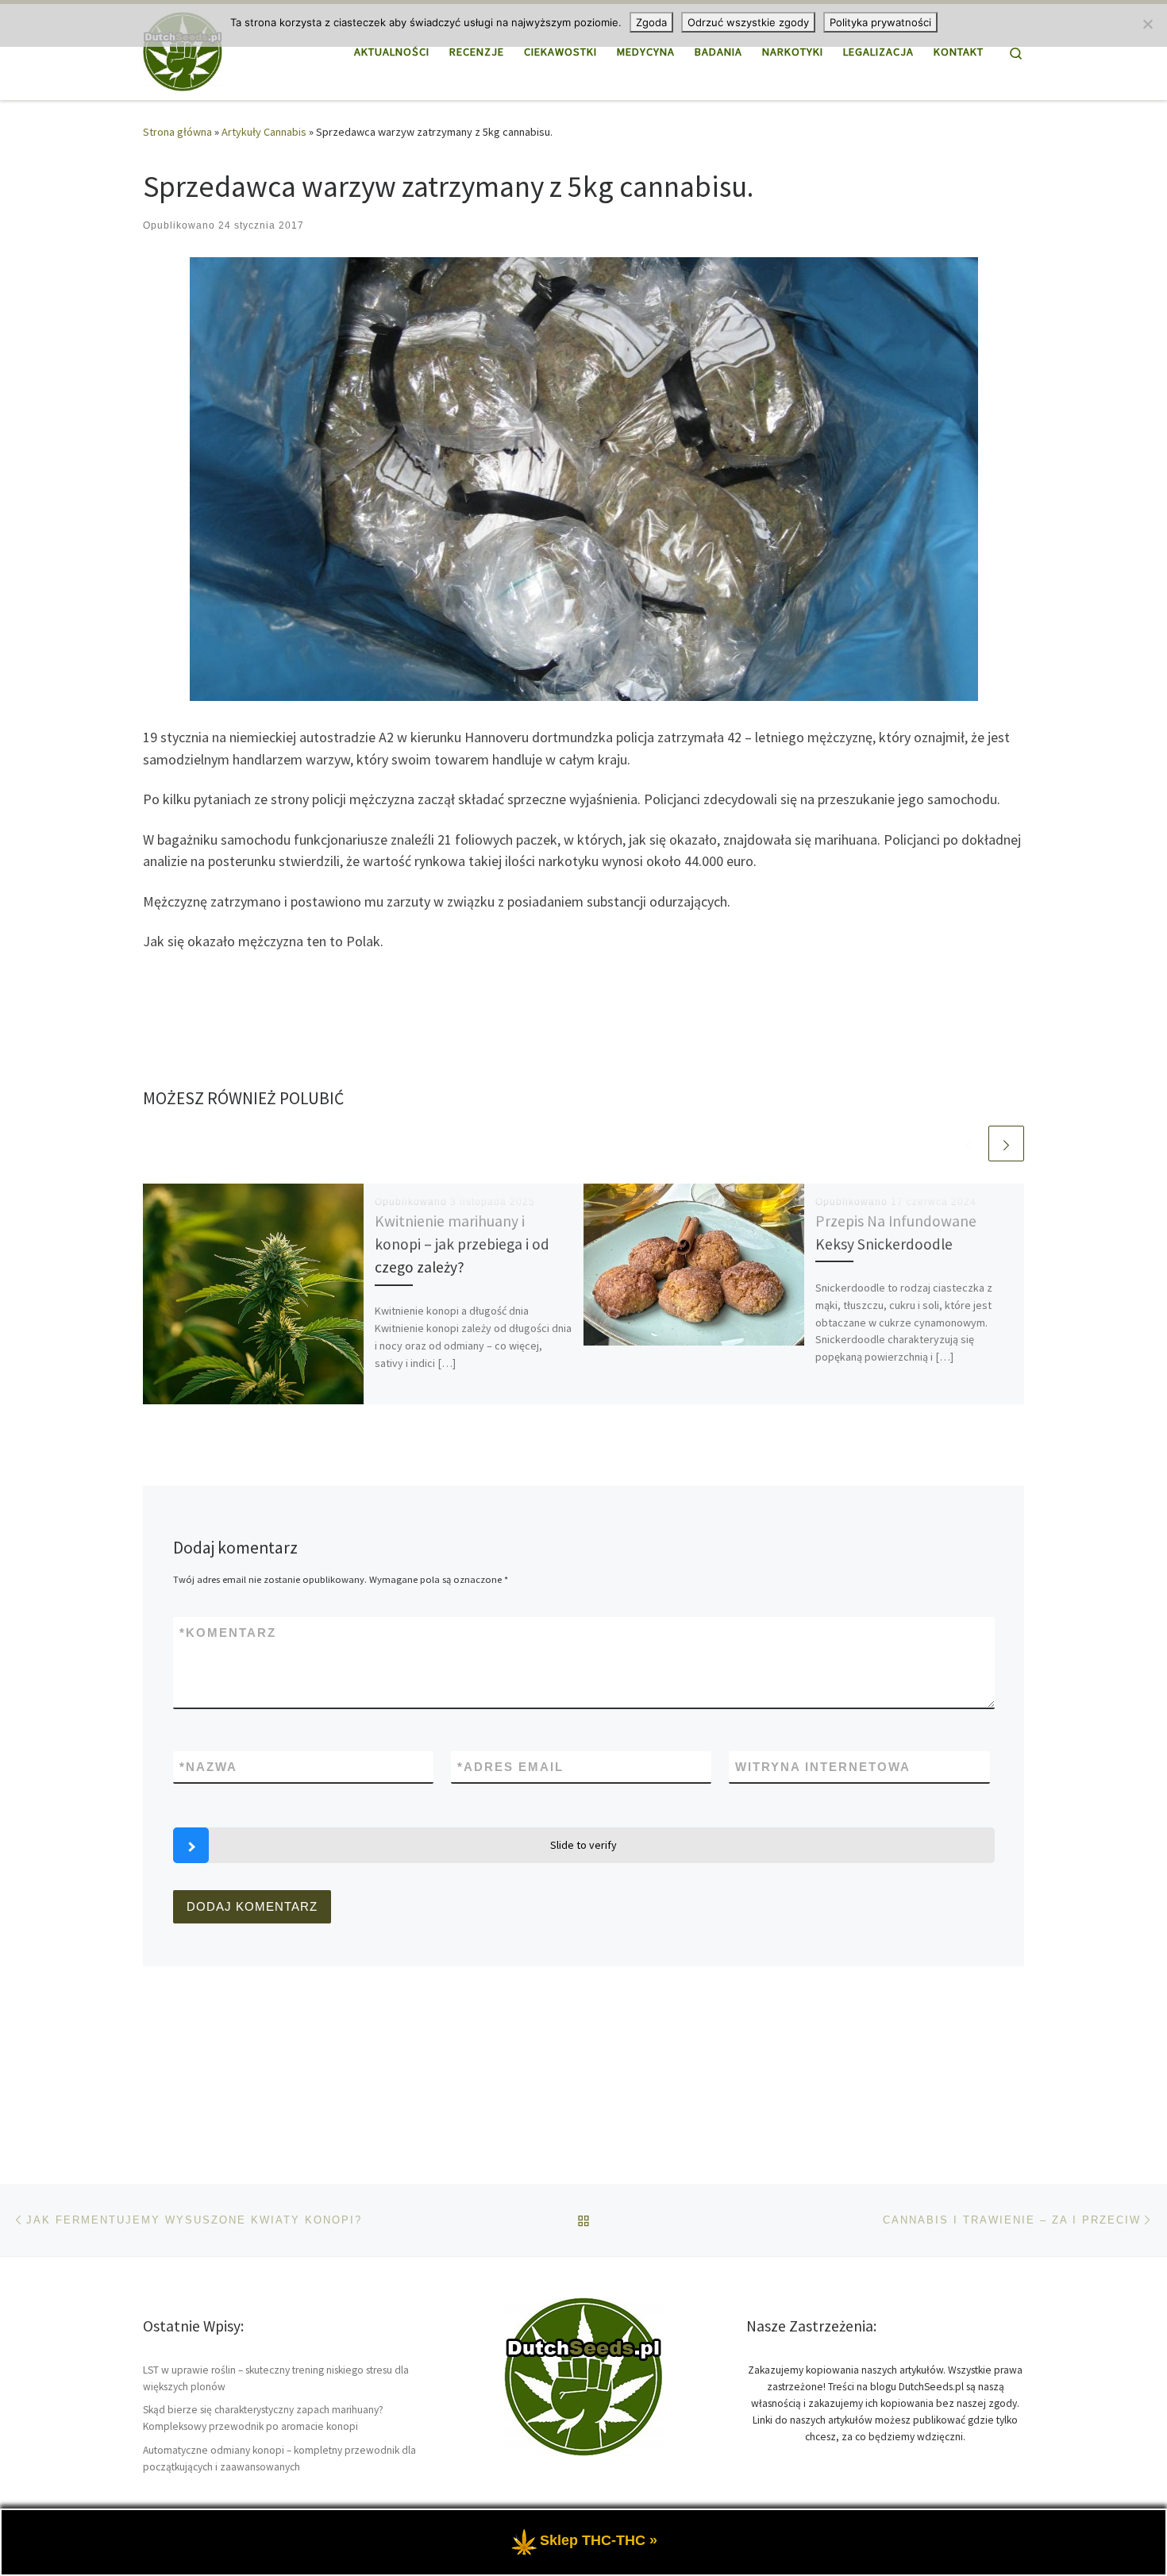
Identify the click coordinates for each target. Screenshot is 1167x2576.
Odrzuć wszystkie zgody (748, 22)
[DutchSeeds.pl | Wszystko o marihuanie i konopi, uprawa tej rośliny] (183, 49)
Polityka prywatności (880, 22)
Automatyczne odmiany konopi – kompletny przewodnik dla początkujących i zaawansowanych (279, 2459)
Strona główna (177, 132)
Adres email (510, 1767)
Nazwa (208, 1767)
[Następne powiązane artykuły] (1006, 1144)
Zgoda (651, 22)
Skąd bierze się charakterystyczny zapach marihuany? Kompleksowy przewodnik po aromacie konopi (263, 2418)
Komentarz (228, 1633)
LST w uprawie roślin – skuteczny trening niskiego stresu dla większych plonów (276, 2378)
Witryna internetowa (823, 1767)
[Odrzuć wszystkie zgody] (1147, 24)
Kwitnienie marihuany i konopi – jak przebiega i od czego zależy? (462, 1244)
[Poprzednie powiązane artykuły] (968, 1144)
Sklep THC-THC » (599, 2540)
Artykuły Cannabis (264, 132)
